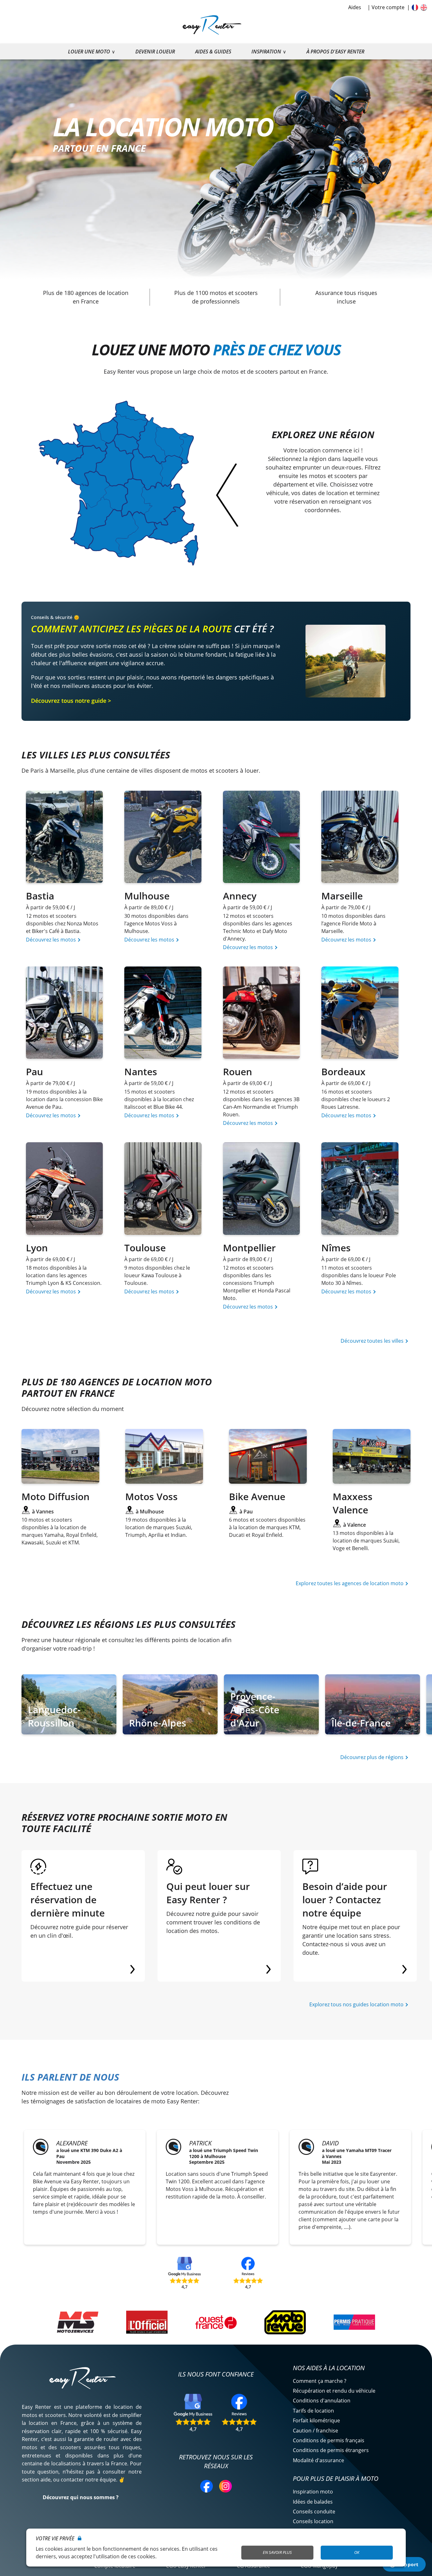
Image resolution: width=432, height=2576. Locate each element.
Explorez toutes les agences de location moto (350, 1583)
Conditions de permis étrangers (331, 2450)
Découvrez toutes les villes (373, 1341)
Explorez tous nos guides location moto (357, 2004)
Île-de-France (361, 1723)
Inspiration (266, 52)
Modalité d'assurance (318, 2460)
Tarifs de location (313, 2411)
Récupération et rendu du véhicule (334, 2391)
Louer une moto (89, 52)
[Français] (415, 7)
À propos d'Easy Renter (335, 52)
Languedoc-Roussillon (54, 1716)
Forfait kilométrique (316, 2420)
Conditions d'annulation (322, 2401)
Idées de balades (313, 2502)
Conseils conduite (314, 2512)
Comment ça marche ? (320, 2381)
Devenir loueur (155, 52)
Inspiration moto (313, 2492)
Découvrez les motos (52, 940)
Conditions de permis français (329, 2440)
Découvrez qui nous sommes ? (81, 2497)
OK (357, 2552)
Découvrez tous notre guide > (71, 701)
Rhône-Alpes (158, 1723)
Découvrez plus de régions (373, 1757)
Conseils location (313, 2521)
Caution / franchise (315, 2431)
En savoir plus (277, 2552)
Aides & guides (213, 52)
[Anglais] (424, 7)
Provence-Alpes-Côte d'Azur (255, 1710)
